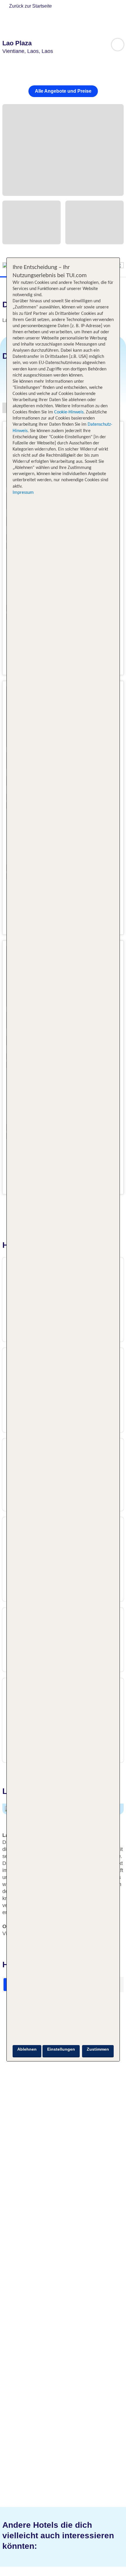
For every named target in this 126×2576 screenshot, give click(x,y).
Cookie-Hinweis (68, 412)
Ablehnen (27, 2049)
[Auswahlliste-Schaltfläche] (118, 45)
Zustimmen (98, 2049)
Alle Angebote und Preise (63, 91)
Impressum (23, 493)
